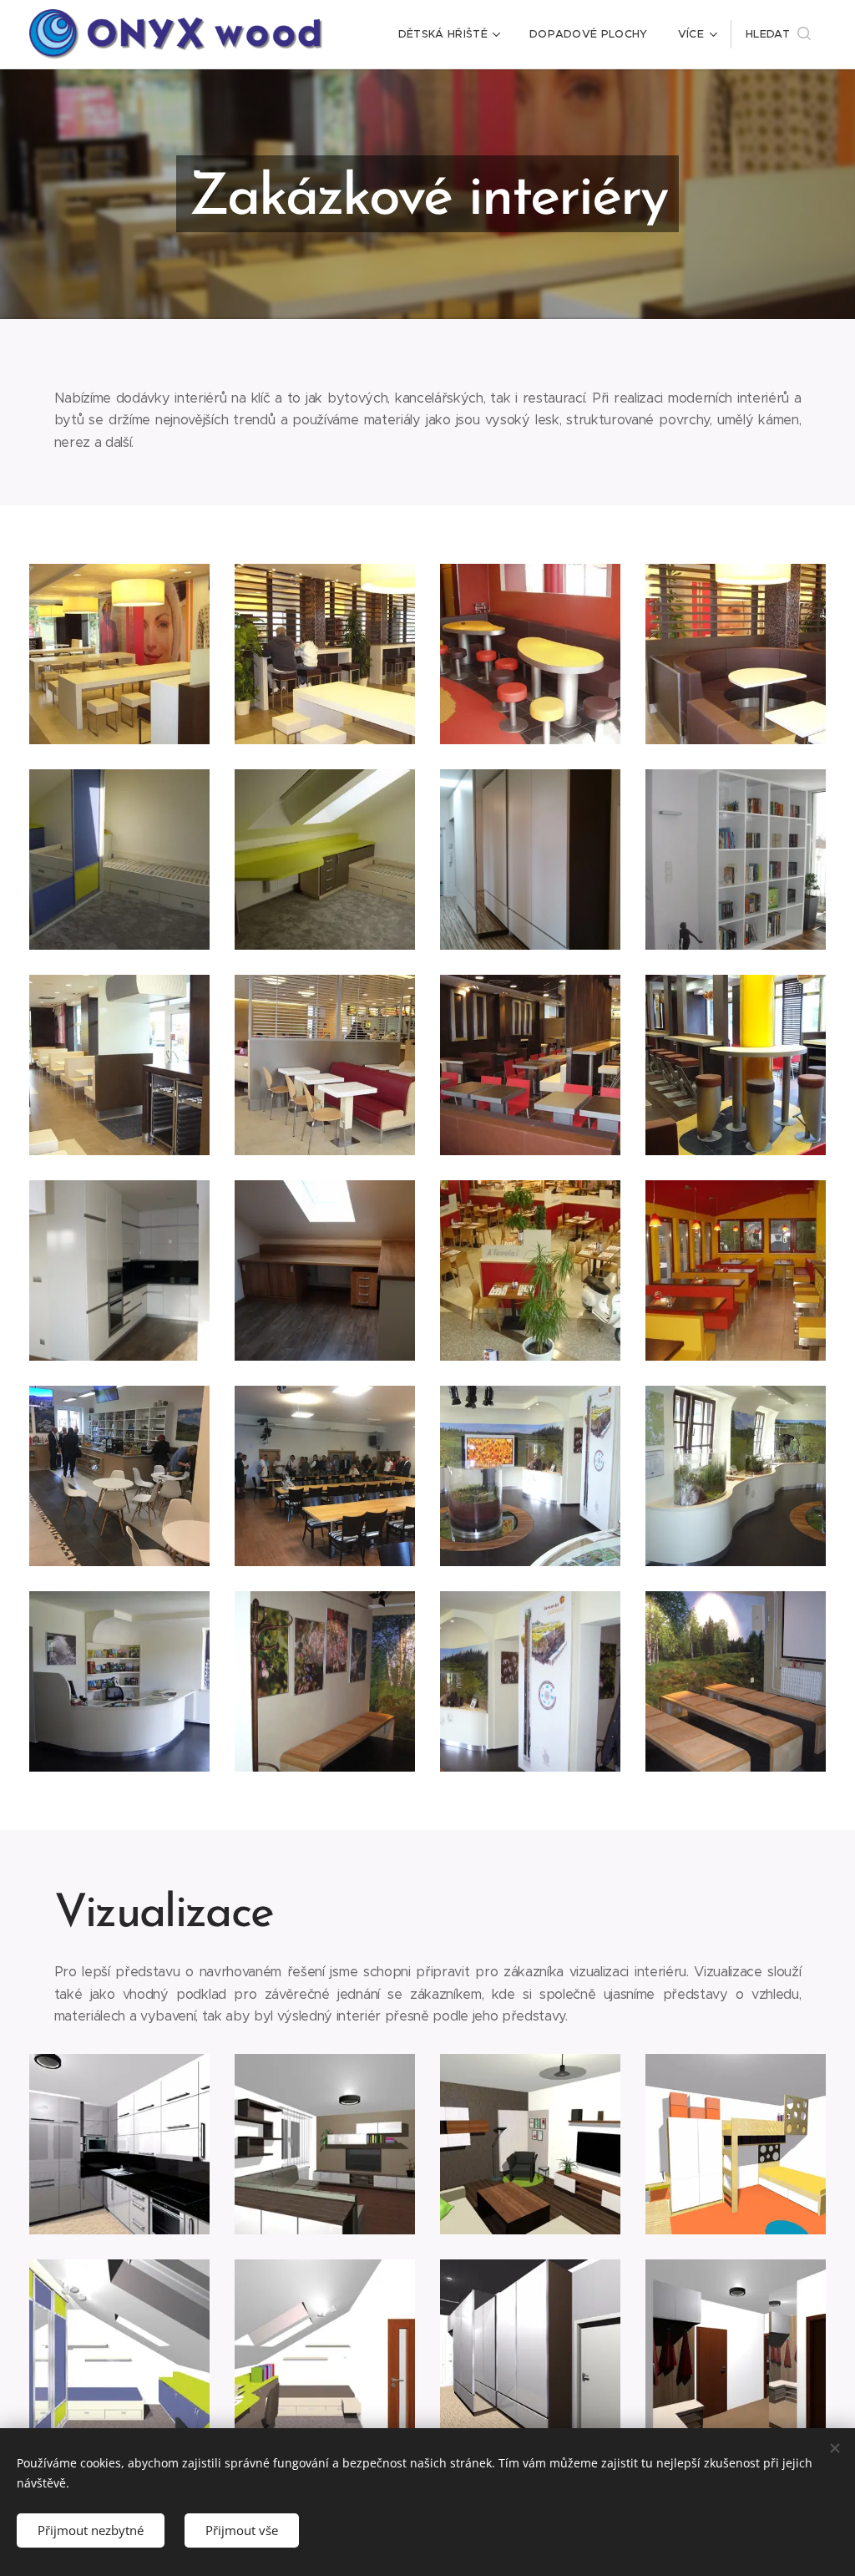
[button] (778, 34)
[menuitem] (449, 34)
